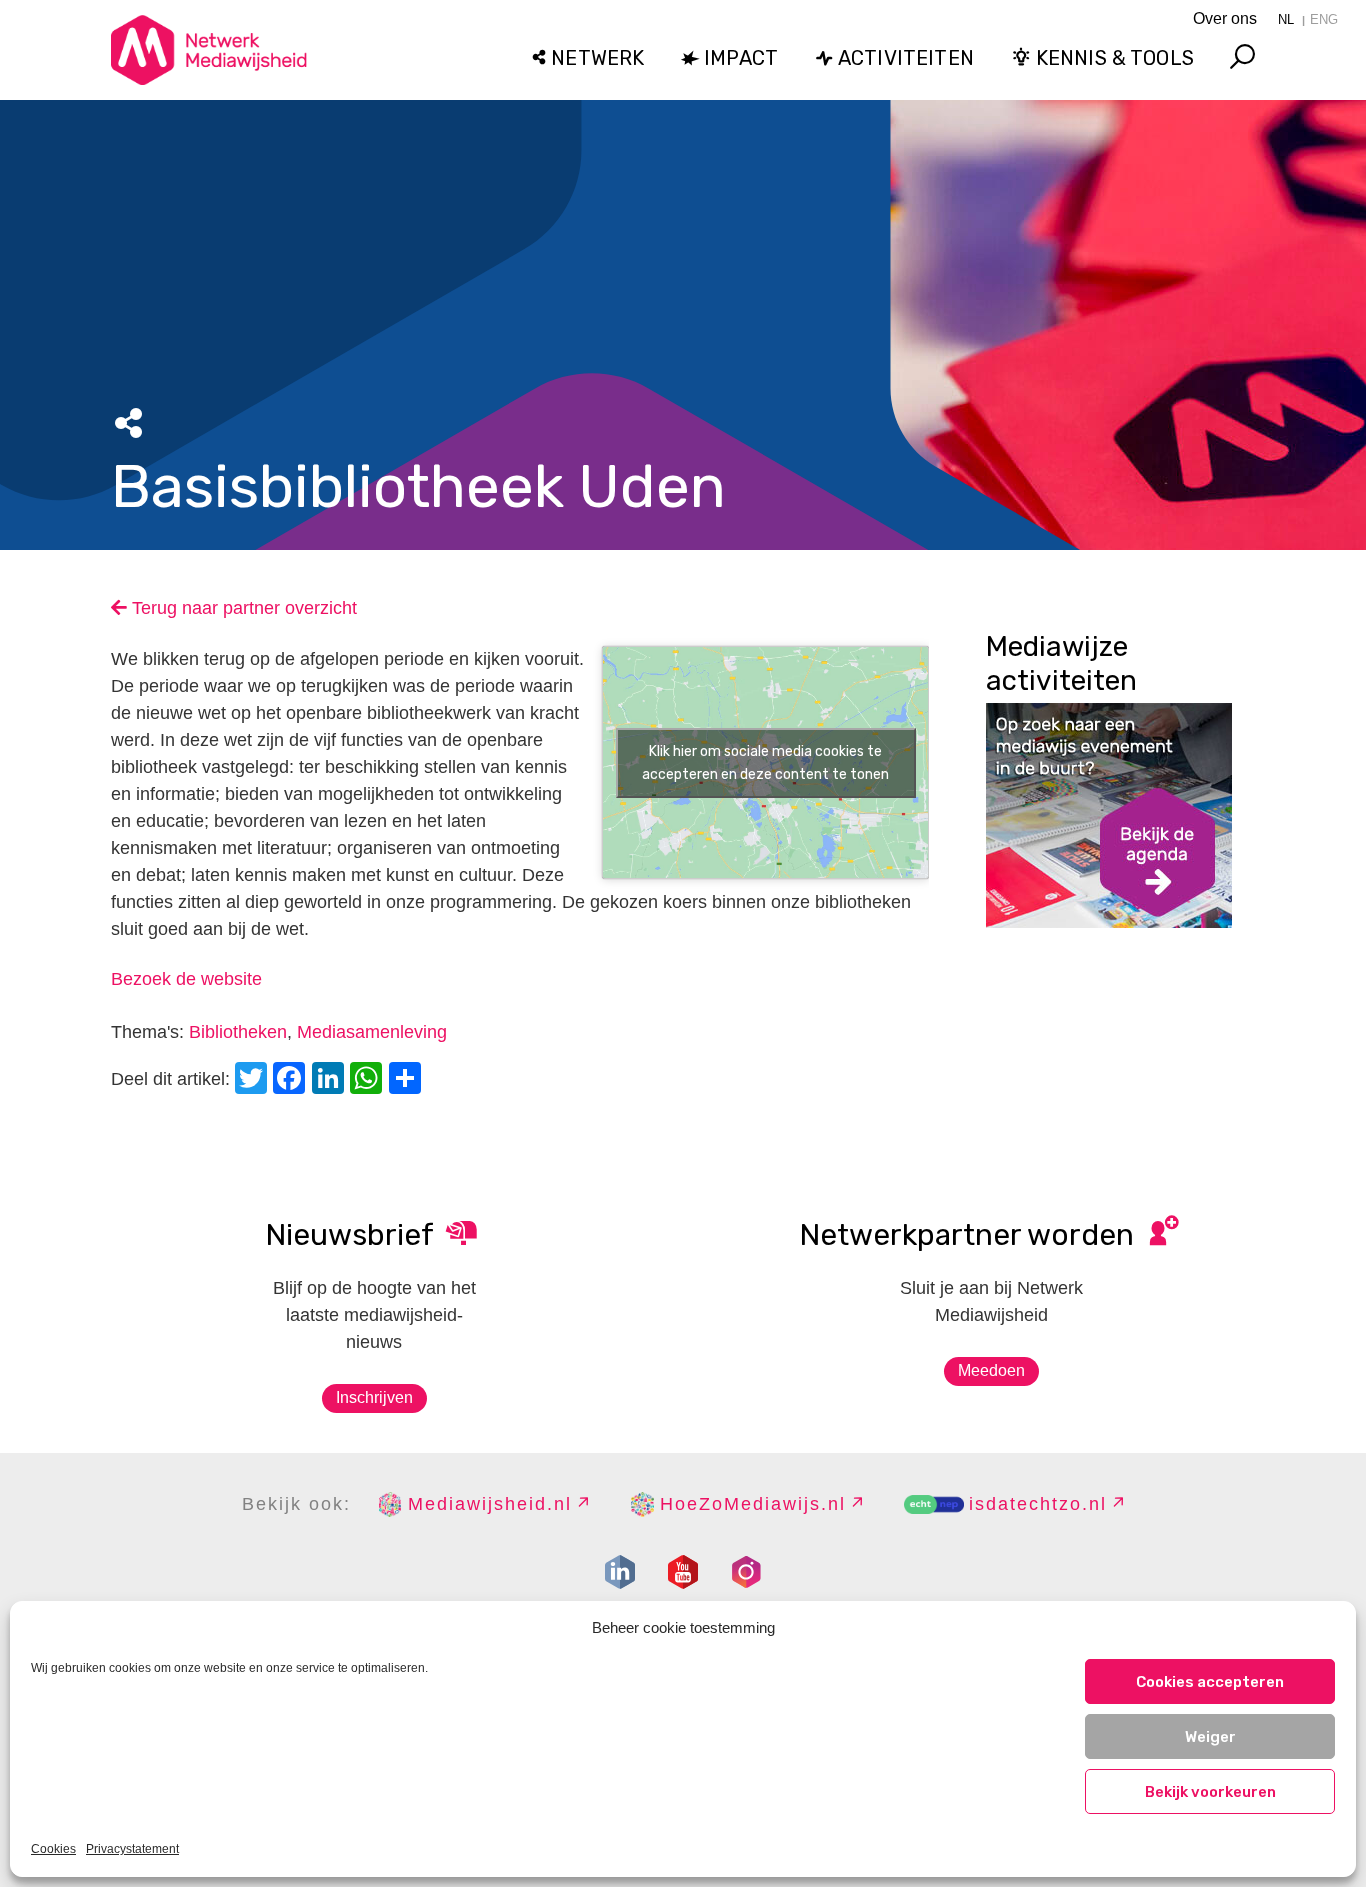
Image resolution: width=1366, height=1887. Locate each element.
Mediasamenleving (372, 1032)
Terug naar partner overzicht (242, 608)
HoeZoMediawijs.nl (753, 1504)
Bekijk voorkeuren (1210, 1792)
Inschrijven (374, 1397)
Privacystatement (132, 1849)
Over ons (1225, 18)
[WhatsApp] (369, 1080)
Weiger (1210, 1737)
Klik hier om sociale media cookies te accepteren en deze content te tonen (765, 763)
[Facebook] (292, 1080)
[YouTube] (683, 1572)
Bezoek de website (186, 979)
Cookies (53, 1849)
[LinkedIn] (331, 1080)
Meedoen (991, 1370)
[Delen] (408, 1080)
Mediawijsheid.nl (490, 1504)
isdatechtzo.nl (1038, 1504)
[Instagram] (746, 1572)
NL (1286, 19)
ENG (1324, 19)
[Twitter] (254, 1080)
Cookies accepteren (1210, 1682)
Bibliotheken (238, 1032)
